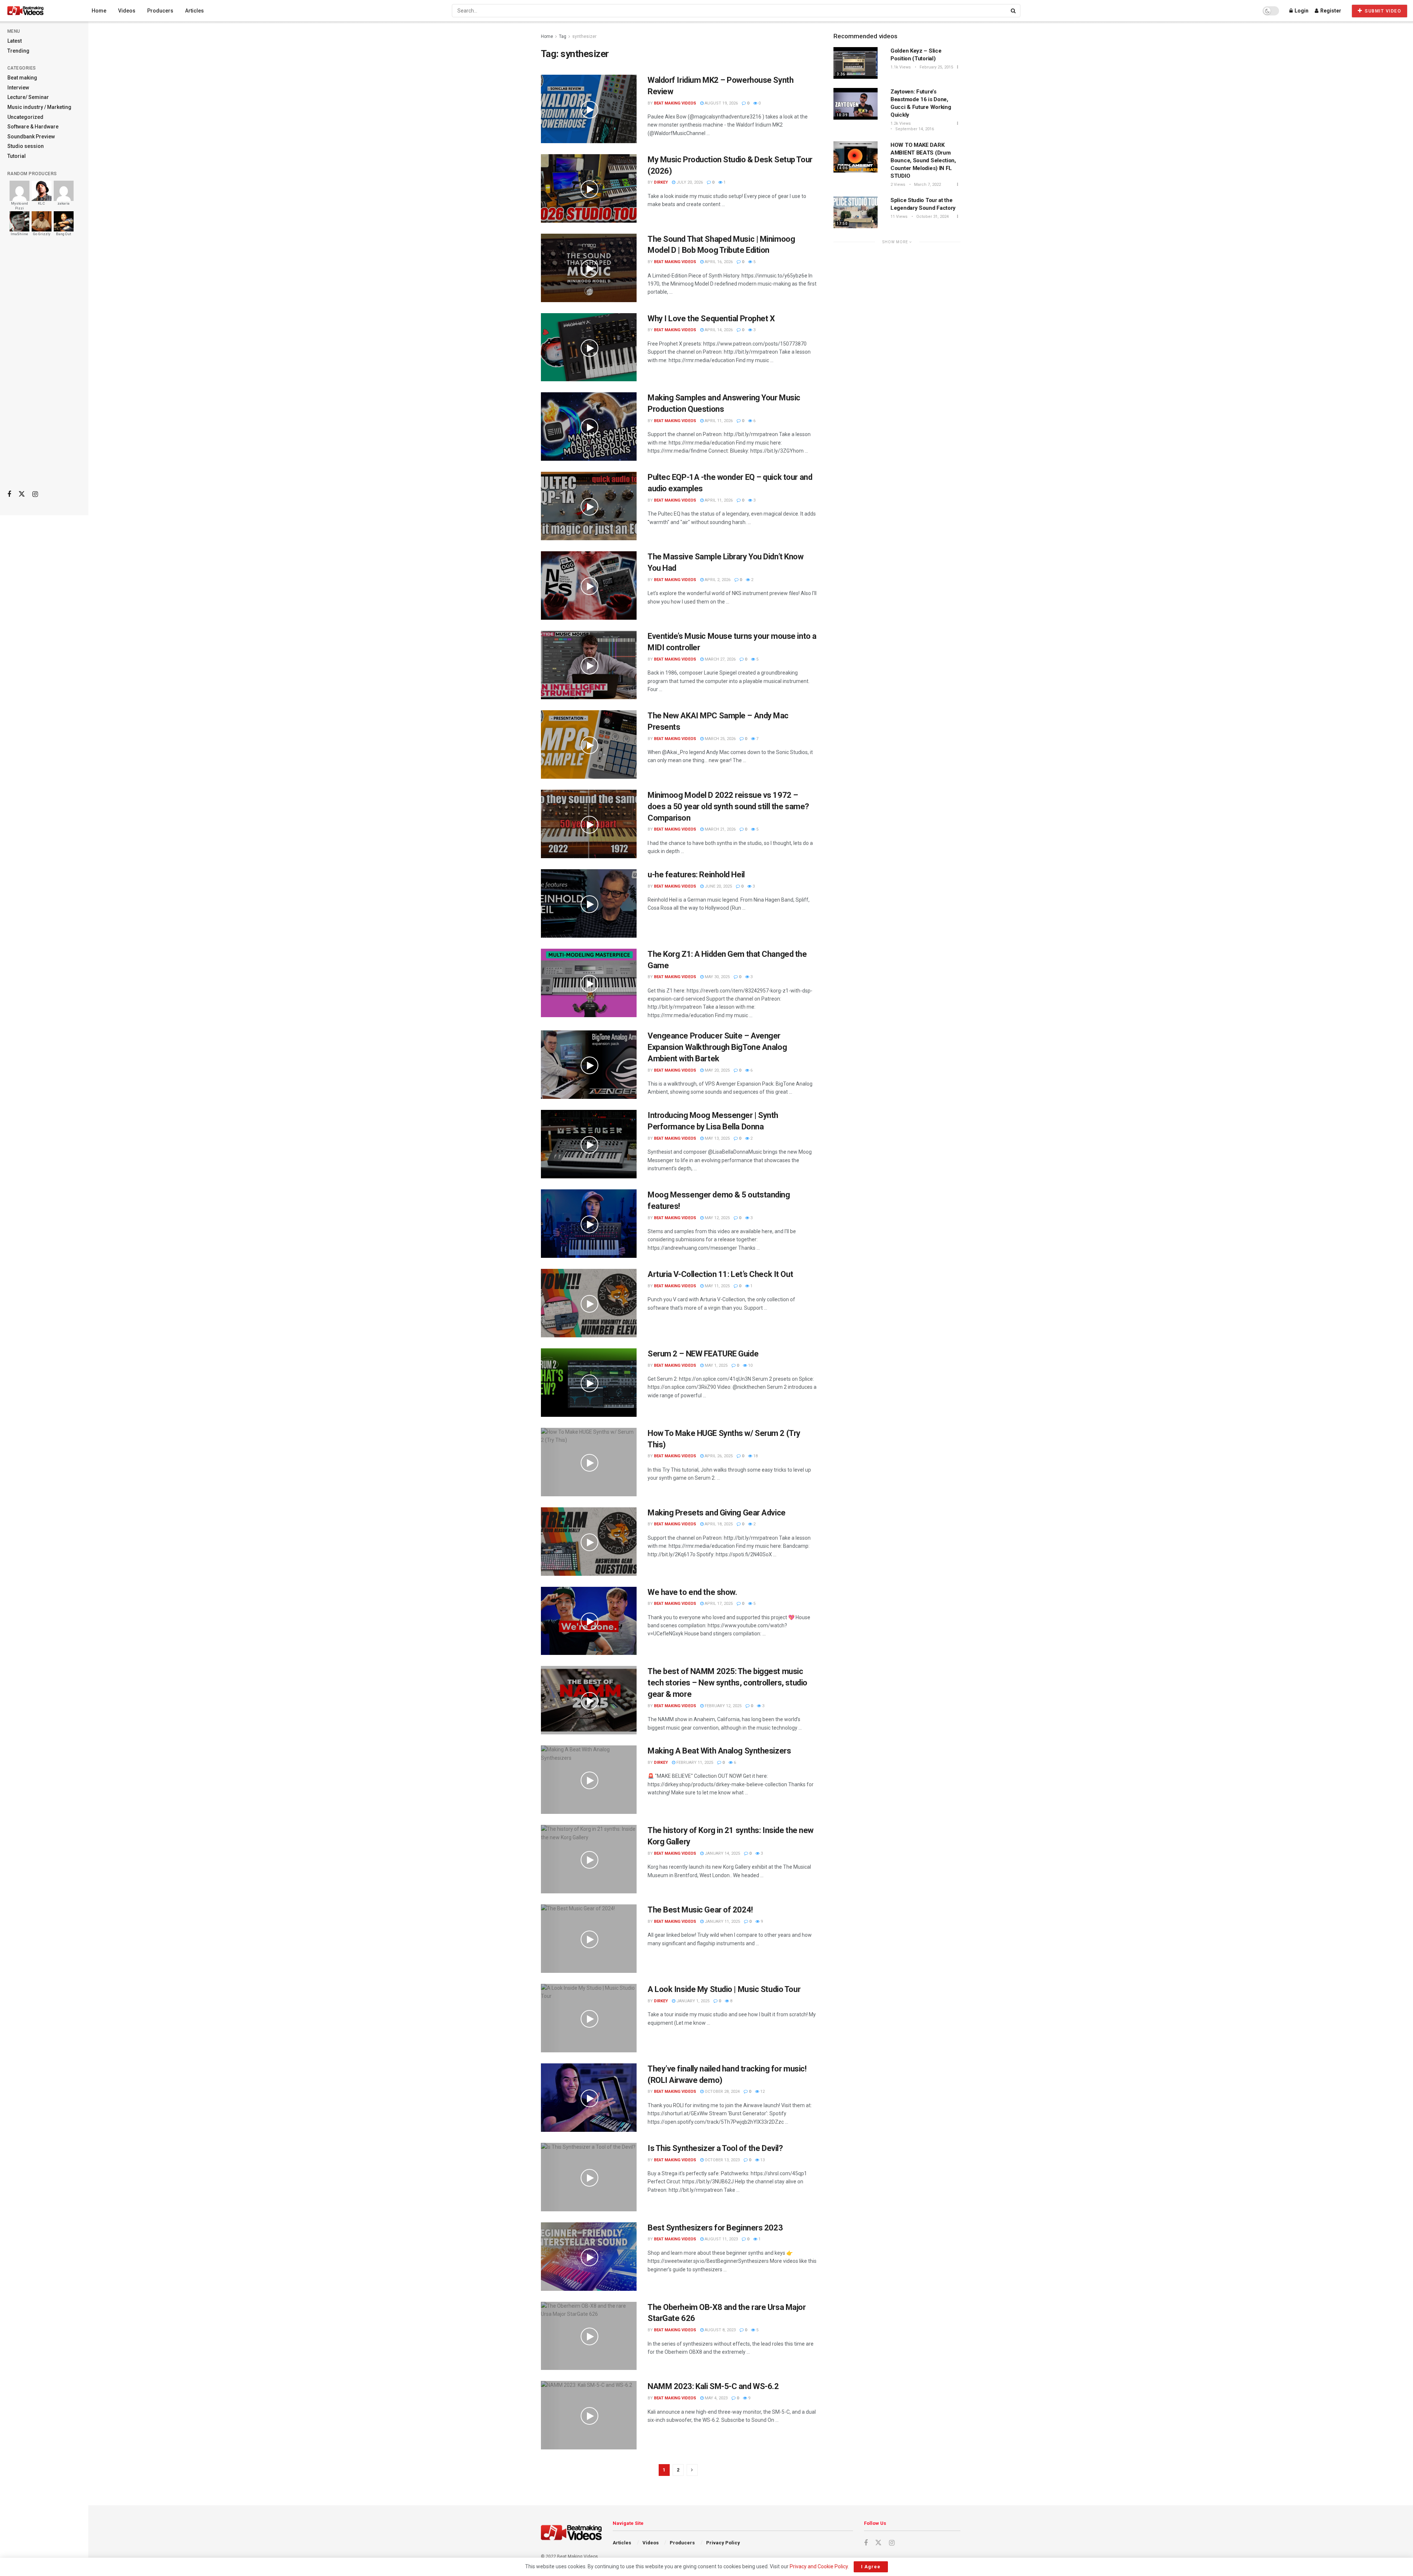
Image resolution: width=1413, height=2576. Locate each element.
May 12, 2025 (717, 1218)
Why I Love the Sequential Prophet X (711, 319)
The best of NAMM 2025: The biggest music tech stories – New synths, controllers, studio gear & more (727, 1683)
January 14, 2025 (722, 1853)
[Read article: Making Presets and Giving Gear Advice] (589, 1542)
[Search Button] (1014, 11)
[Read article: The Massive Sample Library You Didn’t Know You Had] (589, 585)
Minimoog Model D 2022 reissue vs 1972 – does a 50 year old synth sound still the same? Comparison (728, 806)
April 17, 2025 (718, 1604)
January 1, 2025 (692, 2001)
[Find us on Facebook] (9, 494)
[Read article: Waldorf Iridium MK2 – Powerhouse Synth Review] (589, 109)
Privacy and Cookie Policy (819, 2566)
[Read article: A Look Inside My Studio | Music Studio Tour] (589, 2018)
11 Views (899, 217)
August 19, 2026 (721, 103)
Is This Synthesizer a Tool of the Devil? (715, 2148)
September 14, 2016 (914, 129)
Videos (127, 11)
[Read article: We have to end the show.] (589, 1621)
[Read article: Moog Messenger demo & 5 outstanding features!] (589, 1224)
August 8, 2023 (720, 2330)
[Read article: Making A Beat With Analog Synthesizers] (589, 1780)
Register (1330, 11)
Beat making (22, 78)
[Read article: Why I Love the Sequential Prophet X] (589, 347)
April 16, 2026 (718, 262)
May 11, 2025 (717, 1286)
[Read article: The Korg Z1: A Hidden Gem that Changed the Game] (589, 983)
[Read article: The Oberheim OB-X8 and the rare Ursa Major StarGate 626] (589, 2336)
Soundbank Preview (31, 137)
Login (1301, 11)
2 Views (898, 185)
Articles (194, 11)
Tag (563, 36)
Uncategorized (25, 117)
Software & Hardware (33, 127)
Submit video (1382, 11)
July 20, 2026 (689, 182)
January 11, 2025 (722, 1922)
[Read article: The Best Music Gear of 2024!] (589, 1939)
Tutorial (17, 156)
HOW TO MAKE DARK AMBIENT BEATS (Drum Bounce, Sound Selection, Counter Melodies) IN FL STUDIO (923, 160)
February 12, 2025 (723, 1706)
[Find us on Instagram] (35, 494)
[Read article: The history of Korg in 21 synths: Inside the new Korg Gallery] (589, 1859)
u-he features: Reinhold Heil (696, 875)
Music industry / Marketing (39, 107)
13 (762, 2160)
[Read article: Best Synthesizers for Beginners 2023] (589, 2257)
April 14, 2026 (718, 330)
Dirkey (661, 182)
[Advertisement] (44, 368)
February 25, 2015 (936, 67)
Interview (18, 88)
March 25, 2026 (720, 739)
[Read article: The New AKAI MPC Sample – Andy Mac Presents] (589, 744)
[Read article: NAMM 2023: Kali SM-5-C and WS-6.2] (589, 2415)
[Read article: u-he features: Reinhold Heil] (589, 903)
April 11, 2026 (718, 421)
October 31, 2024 (932, 217)
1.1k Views (901, 67)
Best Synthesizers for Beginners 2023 (715, 2228)
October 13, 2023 (722, 2160)
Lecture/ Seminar (28, 97)
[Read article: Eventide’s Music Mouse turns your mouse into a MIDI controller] (589, 665)
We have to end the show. (692, 1592)
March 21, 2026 (720, 829)
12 (762, 2092)
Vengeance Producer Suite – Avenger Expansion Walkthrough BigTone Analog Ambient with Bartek (717, 1047)
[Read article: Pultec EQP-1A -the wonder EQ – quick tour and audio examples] (589, 506)
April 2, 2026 (717, 580)
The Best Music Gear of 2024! (700, 1910)
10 (750, 1365)
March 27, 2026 (720, 659)
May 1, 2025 (716, 1365)
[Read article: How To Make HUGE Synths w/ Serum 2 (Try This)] (589, 1462)
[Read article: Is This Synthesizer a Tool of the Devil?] (589, 2177)
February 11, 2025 (694, 1763)
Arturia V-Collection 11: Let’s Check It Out (720, 1274)
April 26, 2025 (718, 1456)
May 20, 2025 (717, 1070)
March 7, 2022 (927, 185)
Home (99, 11)
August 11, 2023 (721, 2239)
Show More (896, 242)
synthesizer (584, 36)
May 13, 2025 (717, 1138)
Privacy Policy (723, 2543)
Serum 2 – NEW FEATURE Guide (703, 1354)
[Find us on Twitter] (22, 494)
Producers (160, 11)
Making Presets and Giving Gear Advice (717, 1513)
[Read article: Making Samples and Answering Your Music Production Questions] (589, 427)
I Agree (871, 2567)
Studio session (26, 146)
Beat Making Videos (675, 103)
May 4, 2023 (716, 2398)
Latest (15, 41)
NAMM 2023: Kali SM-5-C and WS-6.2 (713, 2386)
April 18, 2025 (718, 1524)
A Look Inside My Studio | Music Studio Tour (724, 1989)
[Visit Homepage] (39, 11)
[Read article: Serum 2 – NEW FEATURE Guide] (589, 1383)
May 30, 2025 (717, 977)
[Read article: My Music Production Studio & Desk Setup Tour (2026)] (589, 188)
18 (755, 1456)
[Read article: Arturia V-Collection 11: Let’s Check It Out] (589, 1303)
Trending (18, 51)
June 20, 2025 (718, 886)
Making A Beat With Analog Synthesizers (719, 1751)
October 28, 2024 (722, 2092)
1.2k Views (901, 123)
